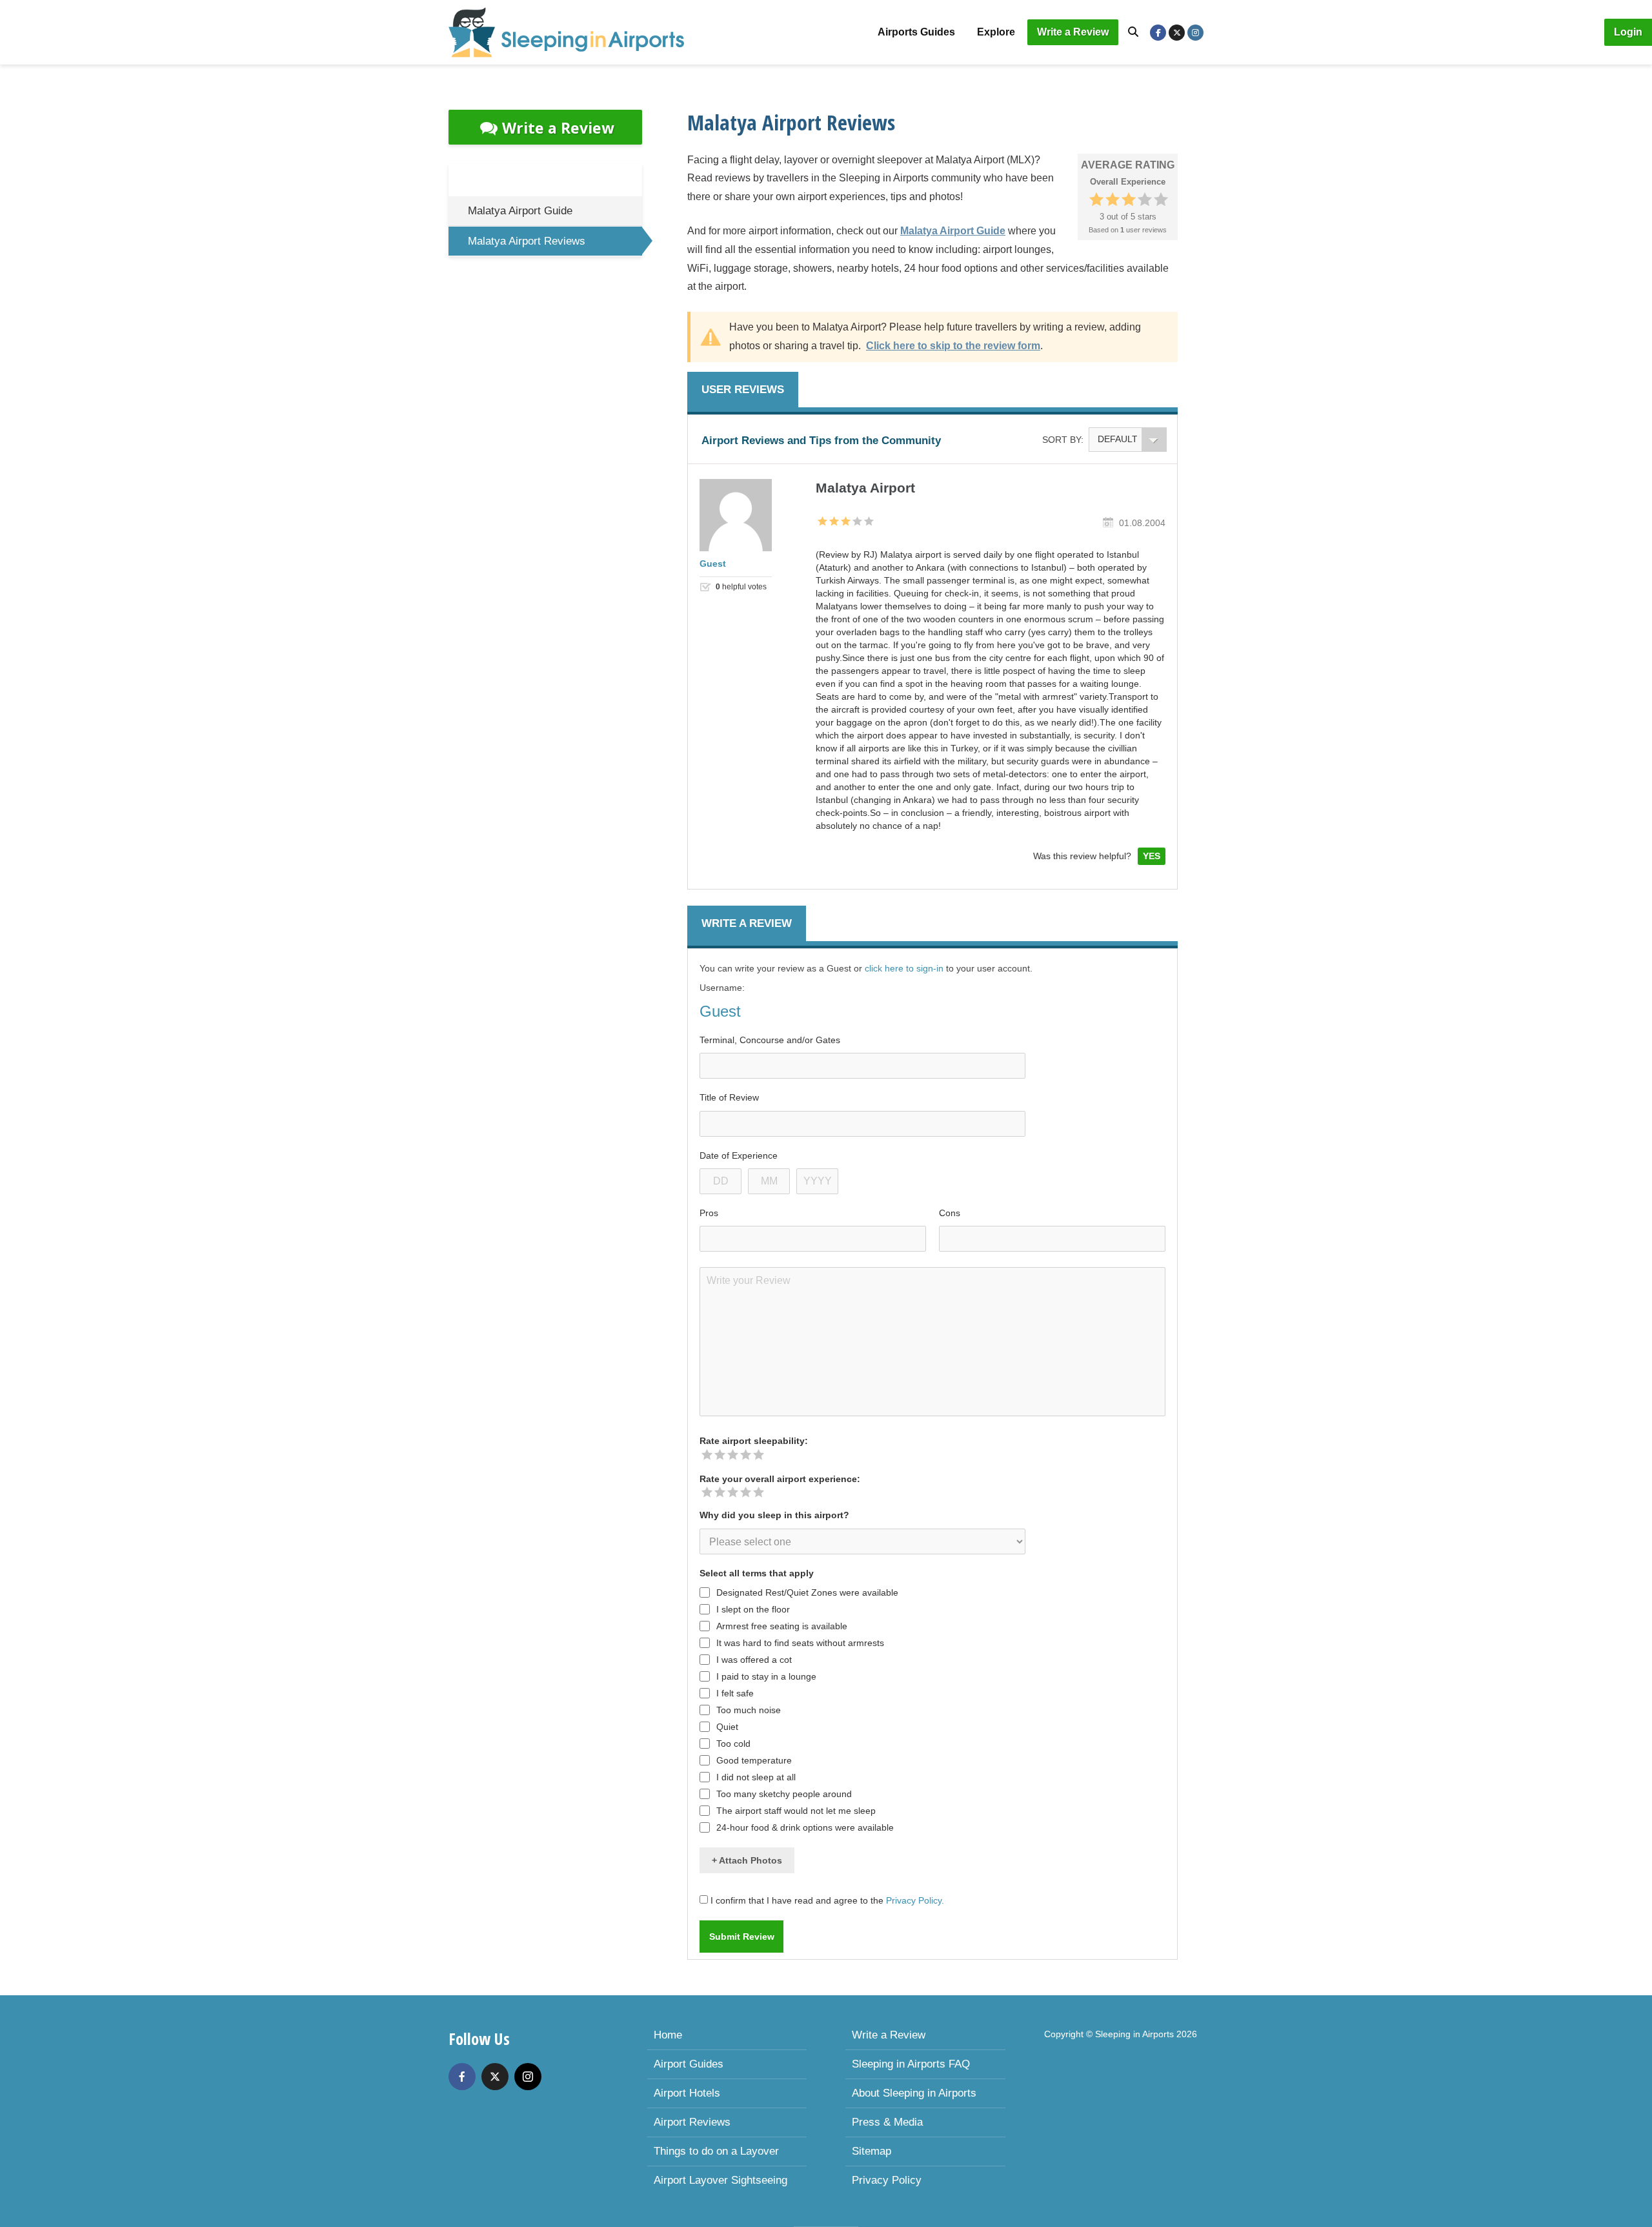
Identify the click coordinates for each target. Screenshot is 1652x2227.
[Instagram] (528, 2077)
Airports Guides (916, 32)
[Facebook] (462, 2077)
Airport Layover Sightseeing (720, 2180)
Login (1628, 32)
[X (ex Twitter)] (495, 2077)
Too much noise (749, 1710)
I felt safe (735, 1693)
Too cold (733, 1744)
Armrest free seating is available (782, 1626)
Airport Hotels (687, 2093)
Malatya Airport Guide (520, 211)
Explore (996, 32)
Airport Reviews (692, 2122)
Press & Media (887, 2122)
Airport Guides (689, 2064)
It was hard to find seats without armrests (800, 1643)
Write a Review (1073, 32)
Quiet (727, 1727)
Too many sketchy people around (784, 1794)
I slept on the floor (753, 1609)
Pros (709, 1213)
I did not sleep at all (756, 1777)
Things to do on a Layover (716, 2151)
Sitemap (871, 2151)
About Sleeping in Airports (914, 2093)
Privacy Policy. (915, 1900)
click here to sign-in (904, 968)
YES (1152, 856)
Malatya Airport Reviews (527, 241)
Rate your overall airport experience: (780, 1479)
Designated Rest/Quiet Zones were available (807, 1592)
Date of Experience (739, 1155)
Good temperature (754, 1760)
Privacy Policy (887, 2180)
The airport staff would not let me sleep (796, 1811)
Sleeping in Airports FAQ (911, 2064)
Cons (950, 1213)
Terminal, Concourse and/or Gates (770, 1040)
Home (668, 2035)
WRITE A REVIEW (747, 923)
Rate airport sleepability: (754, 1441)
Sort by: (1063, 440)
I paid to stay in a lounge (766, 1676)
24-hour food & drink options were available (805, 1827)
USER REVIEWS (743, 390)
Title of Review (729, 1097)
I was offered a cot (754, 1660)
